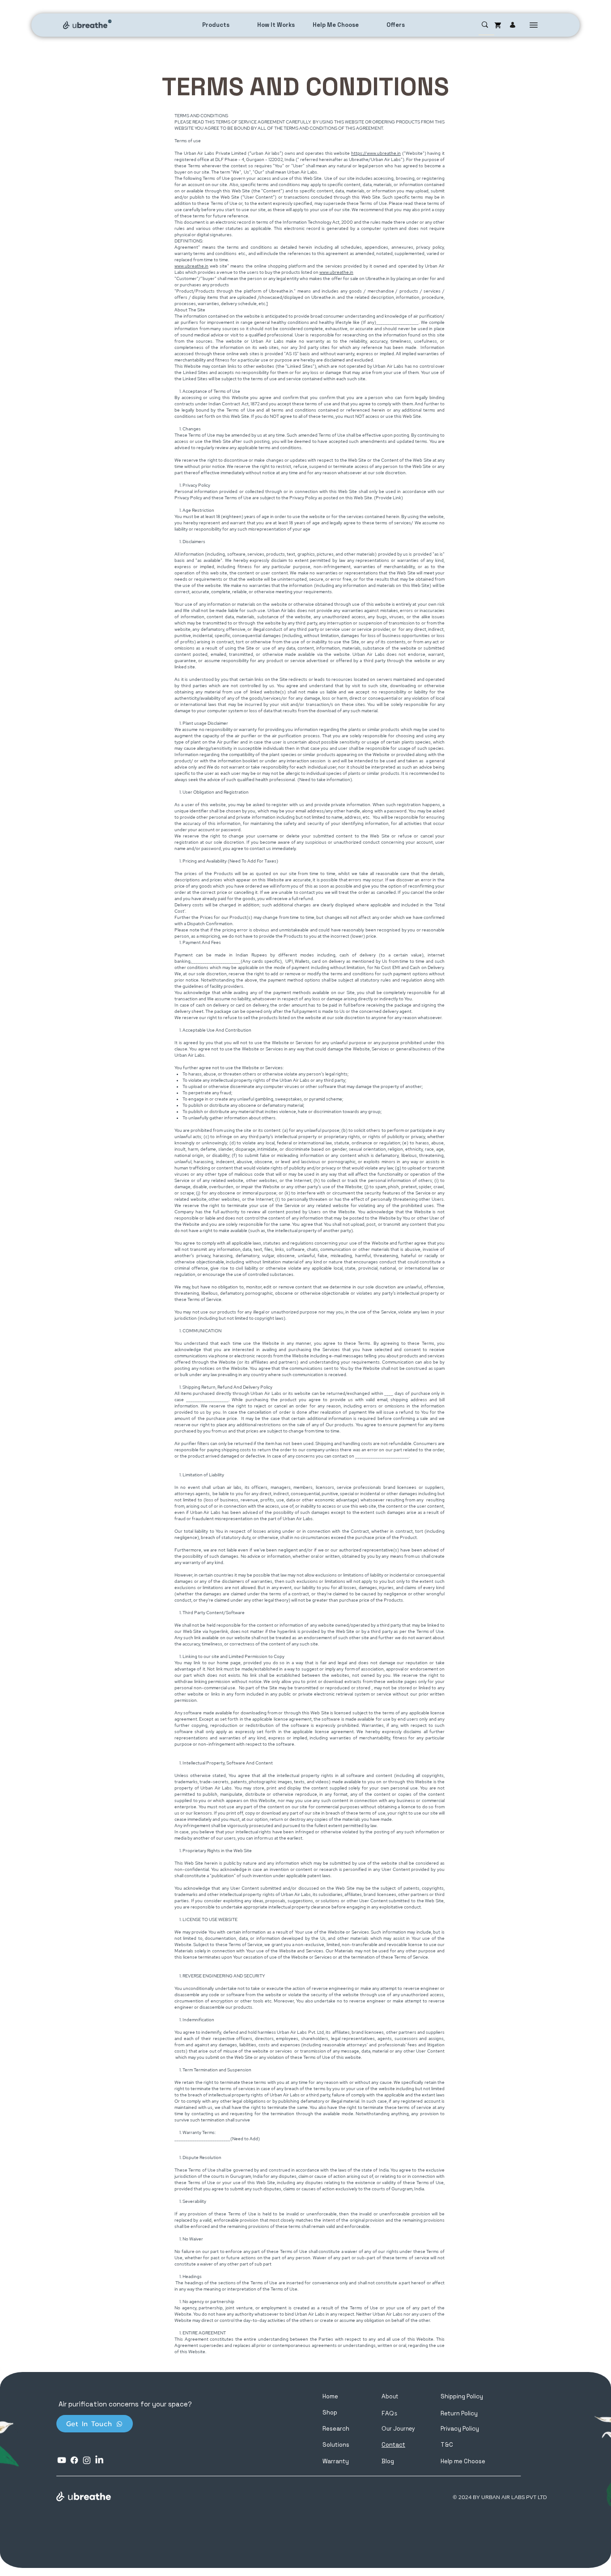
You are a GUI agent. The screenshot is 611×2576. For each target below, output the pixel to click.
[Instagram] (87, 2460)
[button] (463, 2461)
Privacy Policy (460, 2429)
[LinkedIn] (99, 2460)
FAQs (390, 2413)
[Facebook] (74, 2460)
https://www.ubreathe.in (376, 153)
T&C (447, 2445)
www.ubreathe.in (191, 266)
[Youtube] (62, 2460)
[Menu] (534, 25)
